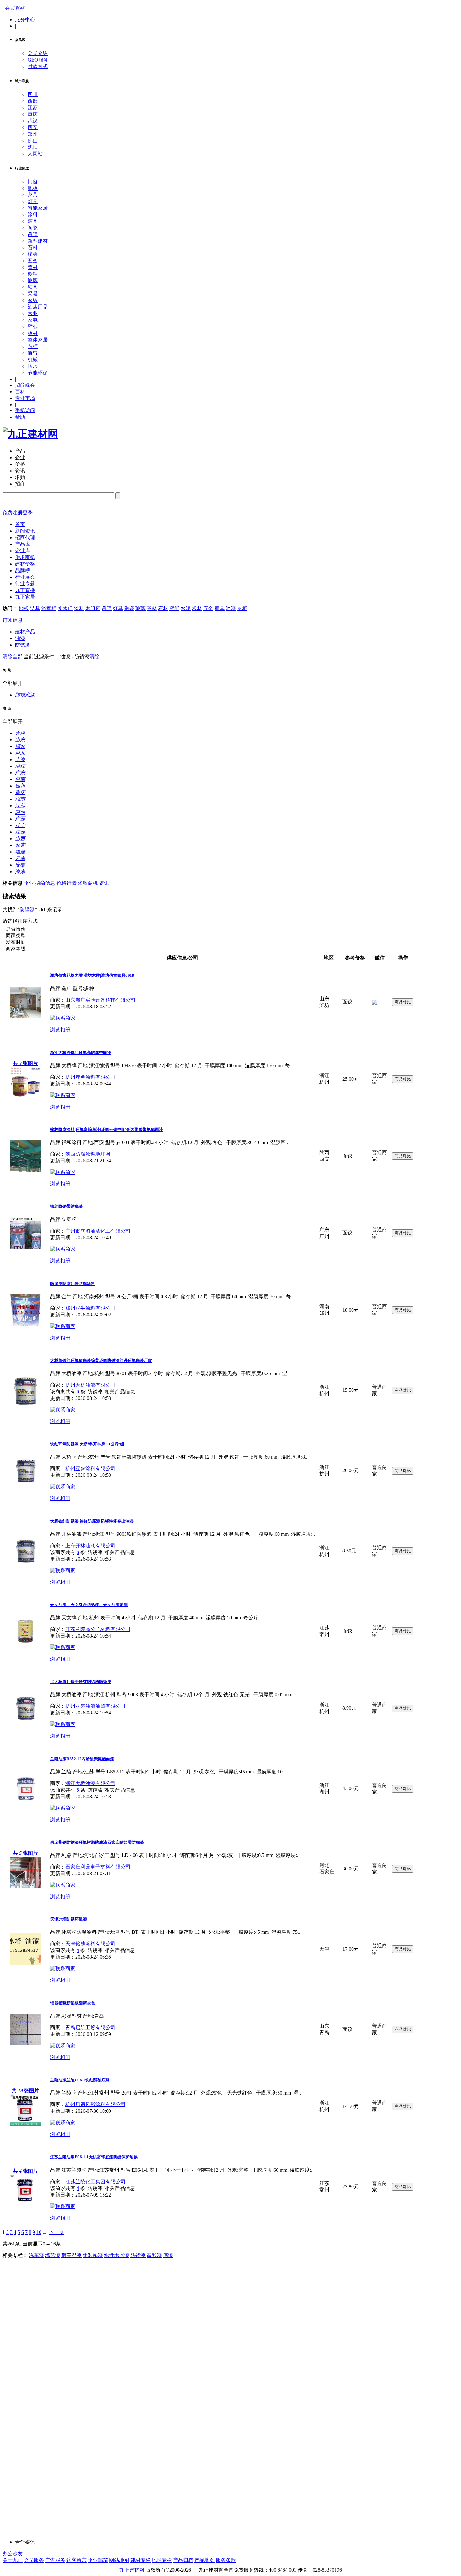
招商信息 (45, 883)
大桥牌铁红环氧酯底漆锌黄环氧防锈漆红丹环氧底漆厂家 (101, 1361)
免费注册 (13, 513)
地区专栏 (162, 2560)
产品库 (23, 544)
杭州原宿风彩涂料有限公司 (95, 2104)
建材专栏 (140, 2560)
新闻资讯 (25, 531)
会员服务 (34, 2560)
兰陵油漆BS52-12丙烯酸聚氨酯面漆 (82, 1759)
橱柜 (33, 274)
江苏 (33, 108)
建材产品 (25, 632)
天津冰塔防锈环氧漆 (69, 1919)
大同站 (35, 154)
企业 (29, 883)
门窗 (33, 182)
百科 (20, 392)
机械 (33, 360)
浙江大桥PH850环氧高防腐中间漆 (81, 1053)
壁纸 (33, 327)
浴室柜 (49, 608)
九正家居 (25, 597)
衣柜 (33, 346)
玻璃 (33, 280)
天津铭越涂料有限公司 (90, 1944)
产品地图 (204, 2560)
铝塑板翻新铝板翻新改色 (73, 2003)
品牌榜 (23, 570)
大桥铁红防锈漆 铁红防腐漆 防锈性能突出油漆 (92, 1521)
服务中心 (25, 20)
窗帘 (33, 353)
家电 (33, 320)
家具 (33, 195)
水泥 (186, 608)
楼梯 (33, 254)
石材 (33, 247)
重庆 (33, 114)
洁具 (33, 221)
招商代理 (25, 538)
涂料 (33, 215)
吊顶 (33, 234)
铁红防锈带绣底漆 (66, 1206)
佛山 (33, 140)
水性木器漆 (117, 2255)
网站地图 (119, 2560)
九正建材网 (132, 2570)
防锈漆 (23, 645)
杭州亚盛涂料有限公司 (90, 1468)
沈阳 (33, 147)
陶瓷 (33, 228)
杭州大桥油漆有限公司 (90, 1385)
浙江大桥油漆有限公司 (90, 1783)
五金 (33, 261)
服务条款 (226, 2560)
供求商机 (25, 557)
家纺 (33, 300)
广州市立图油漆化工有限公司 (98, 1231)
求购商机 (88, 883)
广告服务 (55, 2560)
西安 (33, 127)
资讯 (104, 883)
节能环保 (38, 373)
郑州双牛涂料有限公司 (90, 1308)
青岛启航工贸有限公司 (90, 2027)
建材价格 (25, 564)
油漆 (231, 608)
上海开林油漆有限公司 (90, 1546)
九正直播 (25, 590)
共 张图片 (25, 1063)
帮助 (20, 417)
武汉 (33, 121)
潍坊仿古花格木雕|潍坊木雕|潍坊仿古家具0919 (92, 975)
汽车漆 (36, 2255)
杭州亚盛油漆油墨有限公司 (95, 1706)
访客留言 (77, 2560)
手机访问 (25, 410)
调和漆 (154, 2255)
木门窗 (93, 608)
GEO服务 (38, 60)
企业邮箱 (98, 2560)
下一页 (56, 2232)
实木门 (65, 608)
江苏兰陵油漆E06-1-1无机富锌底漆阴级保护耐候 (94, 2157)
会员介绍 (38, 53)
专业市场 (25, 398)
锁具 (33, 287)
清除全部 (13, 656)
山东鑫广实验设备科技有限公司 (100, 1000)
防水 (33, 366)
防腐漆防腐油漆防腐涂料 (73, 1284)
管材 (33, 267)
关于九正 (13, 2560)
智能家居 (38, 208)
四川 (33, 94)
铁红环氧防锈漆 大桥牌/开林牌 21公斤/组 (87, 1444)
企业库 (23, 551)
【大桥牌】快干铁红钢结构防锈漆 (81, 1682)
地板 (33, 188)
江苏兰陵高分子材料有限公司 (98, 1629)
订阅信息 (13, 620)
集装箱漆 (93, 2255)
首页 (20, 524)
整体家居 (38, 340)
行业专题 (25, 584)
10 (39, 2232)
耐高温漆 (72, 2255)
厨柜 (242, 608)
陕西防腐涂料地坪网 (88, 1154)
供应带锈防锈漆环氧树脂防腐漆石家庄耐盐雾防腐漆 (97, 1842)
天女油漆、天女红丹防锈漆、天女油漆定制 (89, 1605)
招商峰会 (25, 385)
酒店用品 (38, 307)
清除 (94, 656)
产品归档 (183, 2560)
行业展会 (25, 577)
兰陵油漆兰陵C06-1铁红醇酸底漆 (80, 2080)
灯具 (33, 201)
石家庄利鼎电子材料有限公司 (98, 1867)
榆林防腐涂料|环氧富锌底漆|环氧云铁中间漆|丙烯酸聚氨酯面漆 (107, 1129)
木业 (33, 313)
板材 (33, 333)
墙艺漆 (53, 2255)
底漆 (168, 2255)
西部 (33, 101)
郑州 (33, 134)
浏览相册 (60, 1030)
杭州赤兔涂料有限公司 (90, 1077)
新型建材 (38, 241)
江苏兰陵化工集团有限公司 (95, 2182)
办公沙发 (13, 2554)
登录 (28, 513)
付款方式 (38, 66)
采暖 (33, 294)
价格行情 (66, 883)
